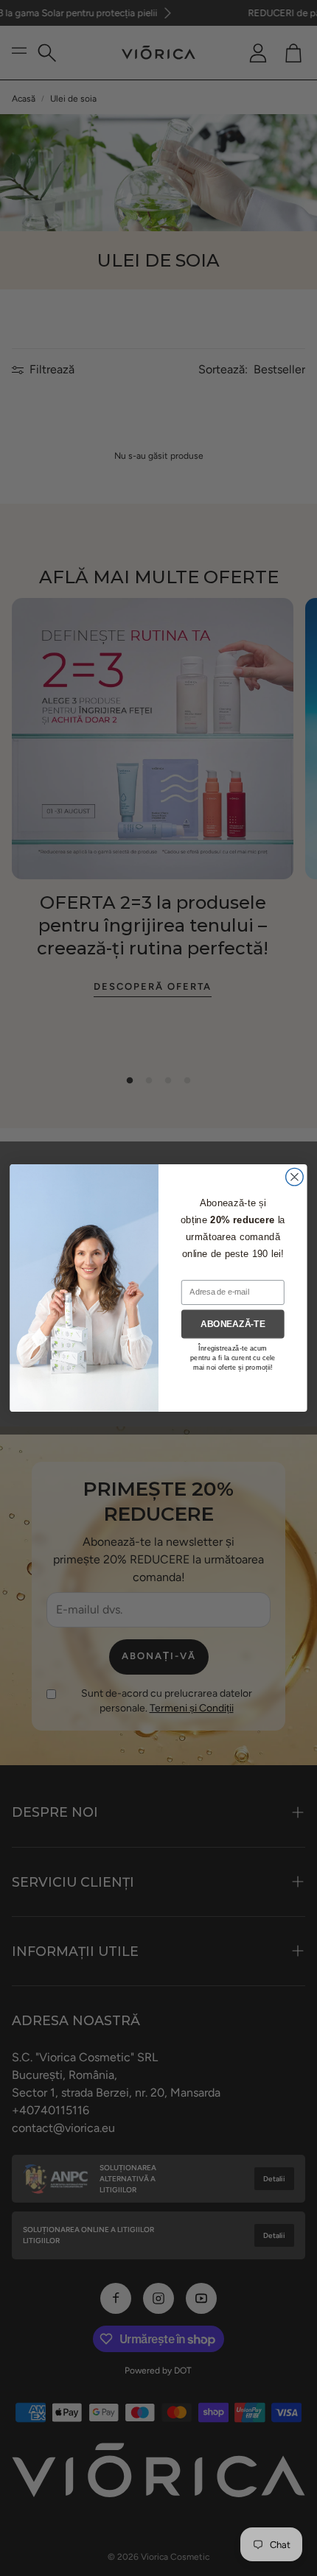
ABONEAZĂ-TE (233, 1324)
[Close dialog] (295, 1177)
